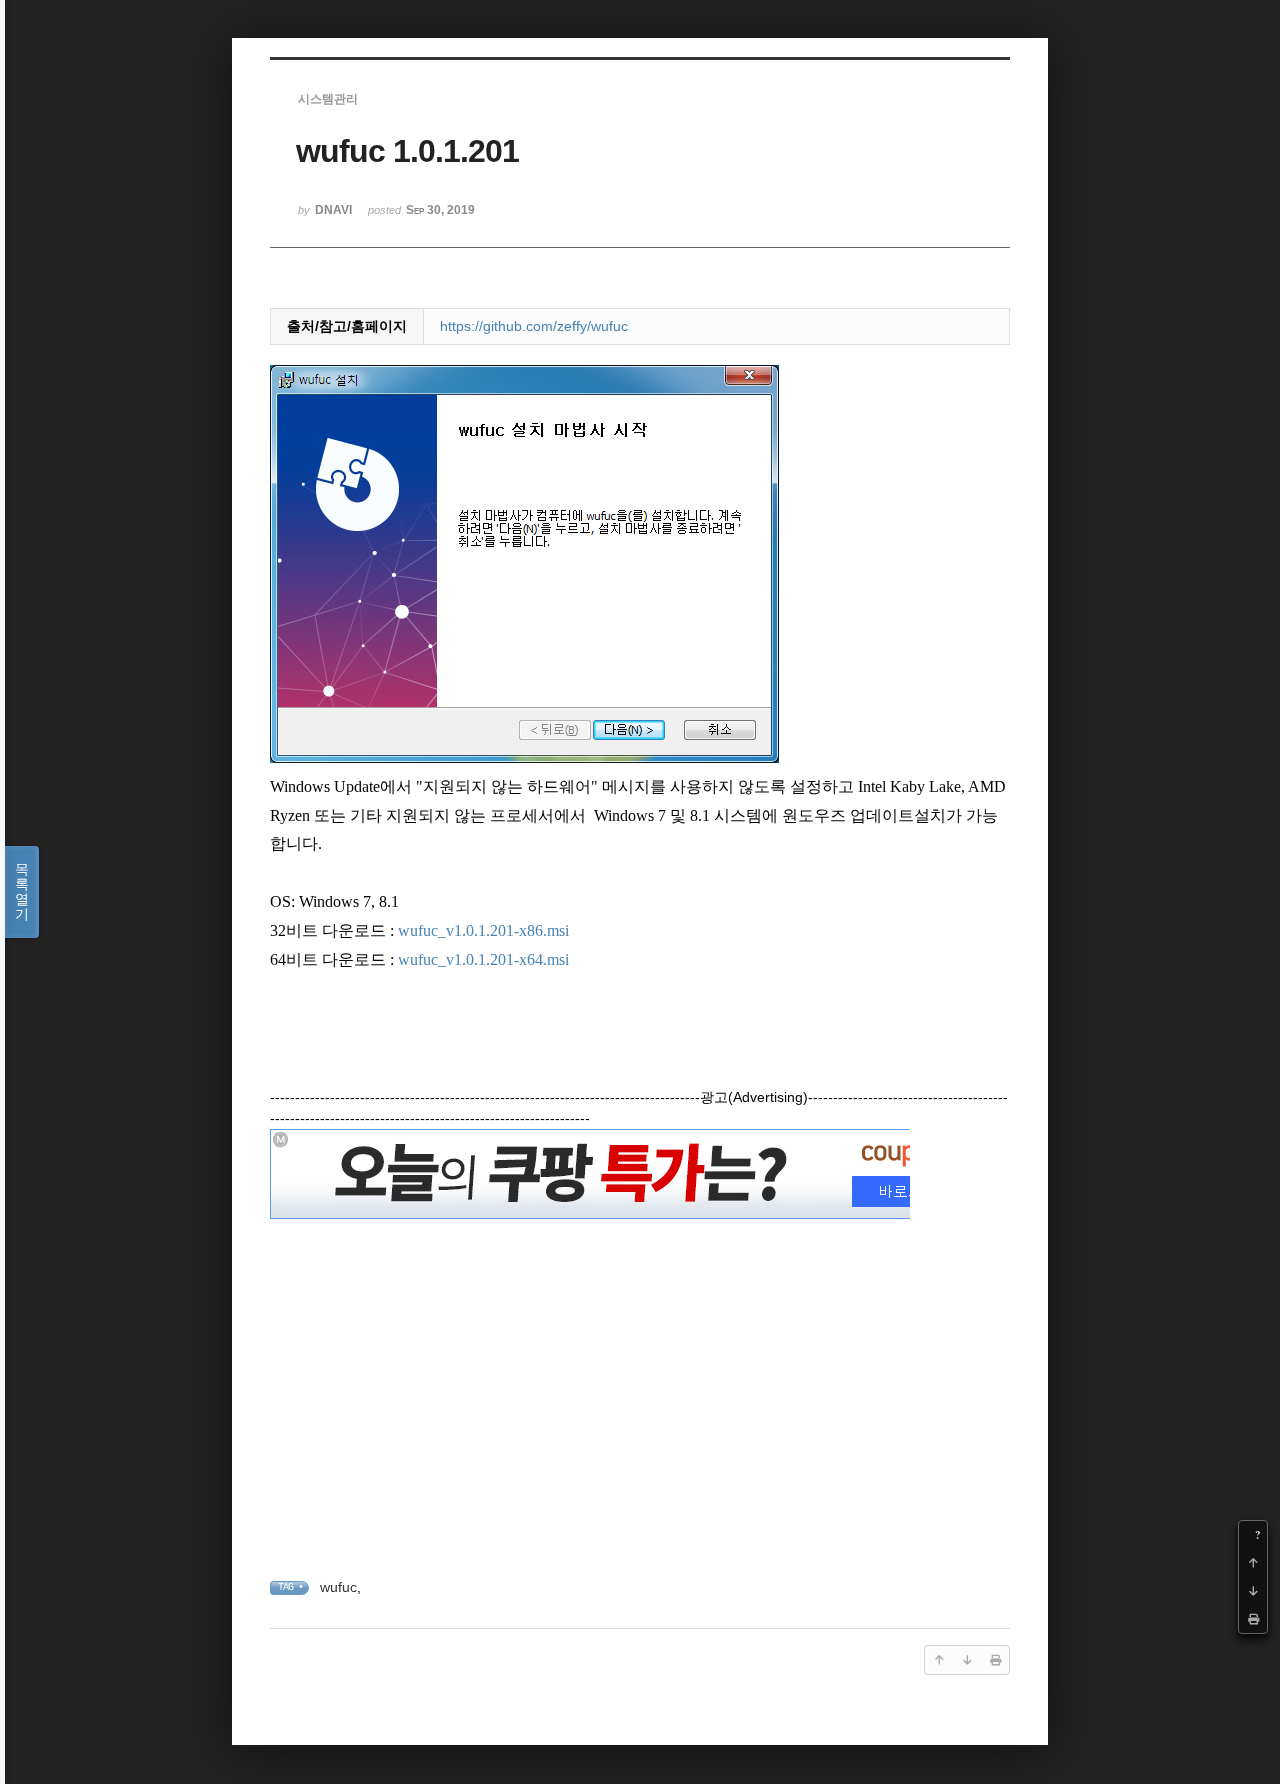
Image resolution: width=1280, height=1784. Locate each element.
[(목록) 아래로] (1253, 1591)
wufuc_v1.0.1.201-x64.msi (483, 959)
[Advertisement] (640, 1365)
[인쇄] (1253, 1619)
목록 (22, 891)
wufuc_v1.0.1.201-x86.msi (483, 930)
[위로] (1253, 1563)
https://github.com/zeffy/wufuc (534, 326)
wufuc (338, 1587)
